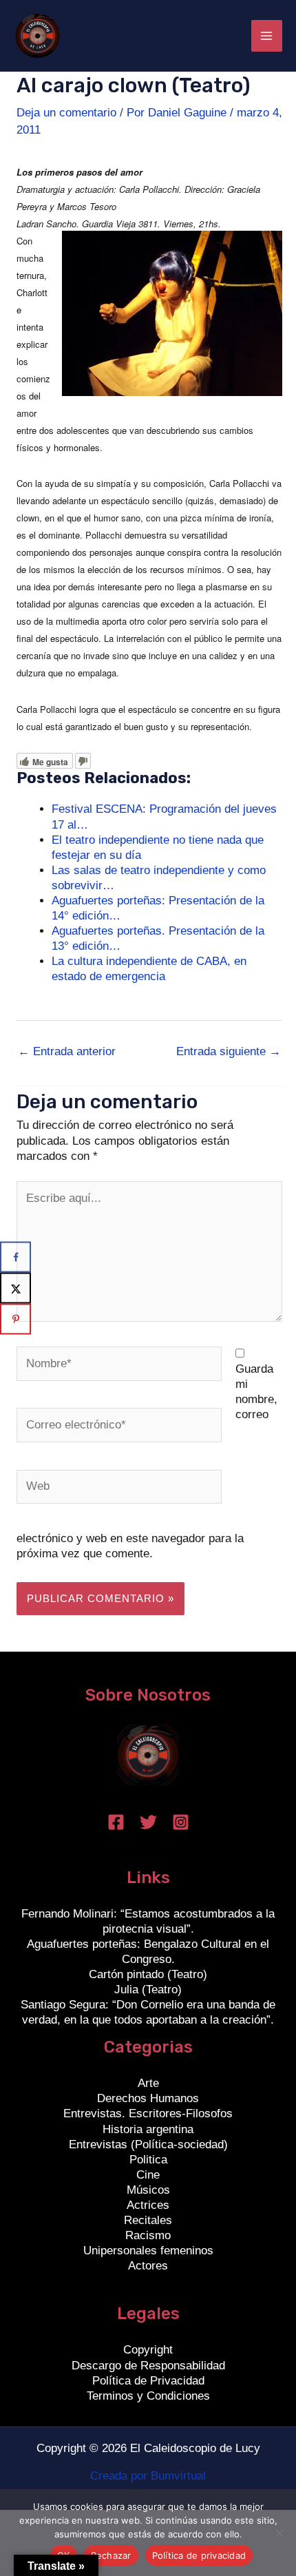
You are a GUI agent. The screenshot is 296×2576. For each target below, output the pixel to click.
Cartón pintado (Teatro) (148, 1974)
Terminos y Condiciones (148, 2396)
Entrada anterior (67, 1051)
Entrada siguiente (229, 1051)
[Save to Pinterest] (15, 1319)
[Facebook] (116, 1822)
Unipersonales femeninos (148, 2251)
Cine (148, 2175)
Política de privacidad (199, 2555)
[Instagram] (181, 1822)
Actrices (148, 2205)
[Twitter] (148, 1822)
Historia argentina (148, 2129)
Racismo (148, 2235)
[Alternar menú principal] (267, 36)
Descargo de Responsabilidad (148, 2366)
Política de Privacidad (148, 2381)
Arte (148, 2083)
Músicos (148, 2190)
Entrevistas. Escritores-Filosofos (148, 2113)
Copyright (148, 2350)
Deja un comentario (66, 113)
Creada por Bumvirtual (148, 2476)
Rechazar (111, 2555)
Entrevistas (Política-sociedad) (148, 2144)
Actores (148, 2266)
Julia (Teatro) (148, 1990)
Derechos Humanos (148, 2098)
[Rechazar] (279, 2533)
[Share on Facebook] (15, 1257)
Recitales (148, 2220)
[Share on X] (15, 1288)
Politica (148, 2160)
